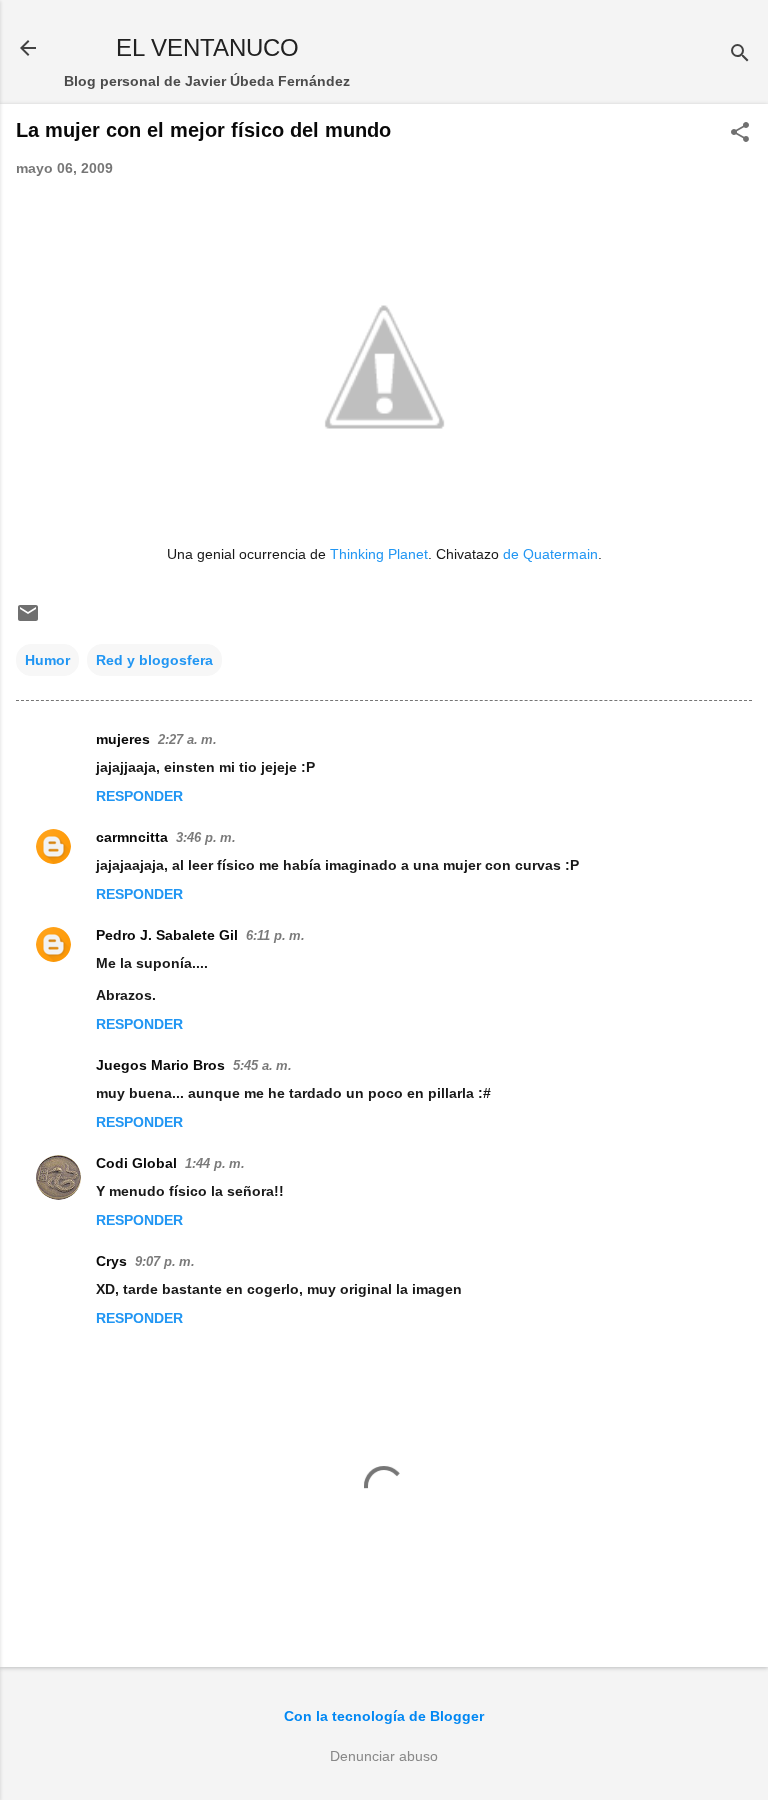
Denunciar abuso (384, 1756)
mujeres (123, 739)
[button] (740, 133)
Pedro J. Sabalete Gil (167, 935)
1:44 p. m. (215, 1163)
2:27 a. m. (187, 739)
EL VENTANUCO (207, 47)
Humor (47, 660)
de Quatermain (550, 554)
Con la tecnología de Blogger (384, 1716)
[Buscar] (740, 54)
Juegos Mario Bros (160, 1065)
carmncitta (132, 837)
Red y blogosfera (154, 660)
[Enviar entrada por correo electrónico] (28, 620)
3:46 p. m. (206, 837)
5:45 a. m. (262, 1065)
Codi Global (136, 1163)
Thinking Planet (379, 554)
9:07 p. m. (165, 1261)
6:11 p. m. (275, 935)
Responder (139, 796)
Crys (111, 1261)
